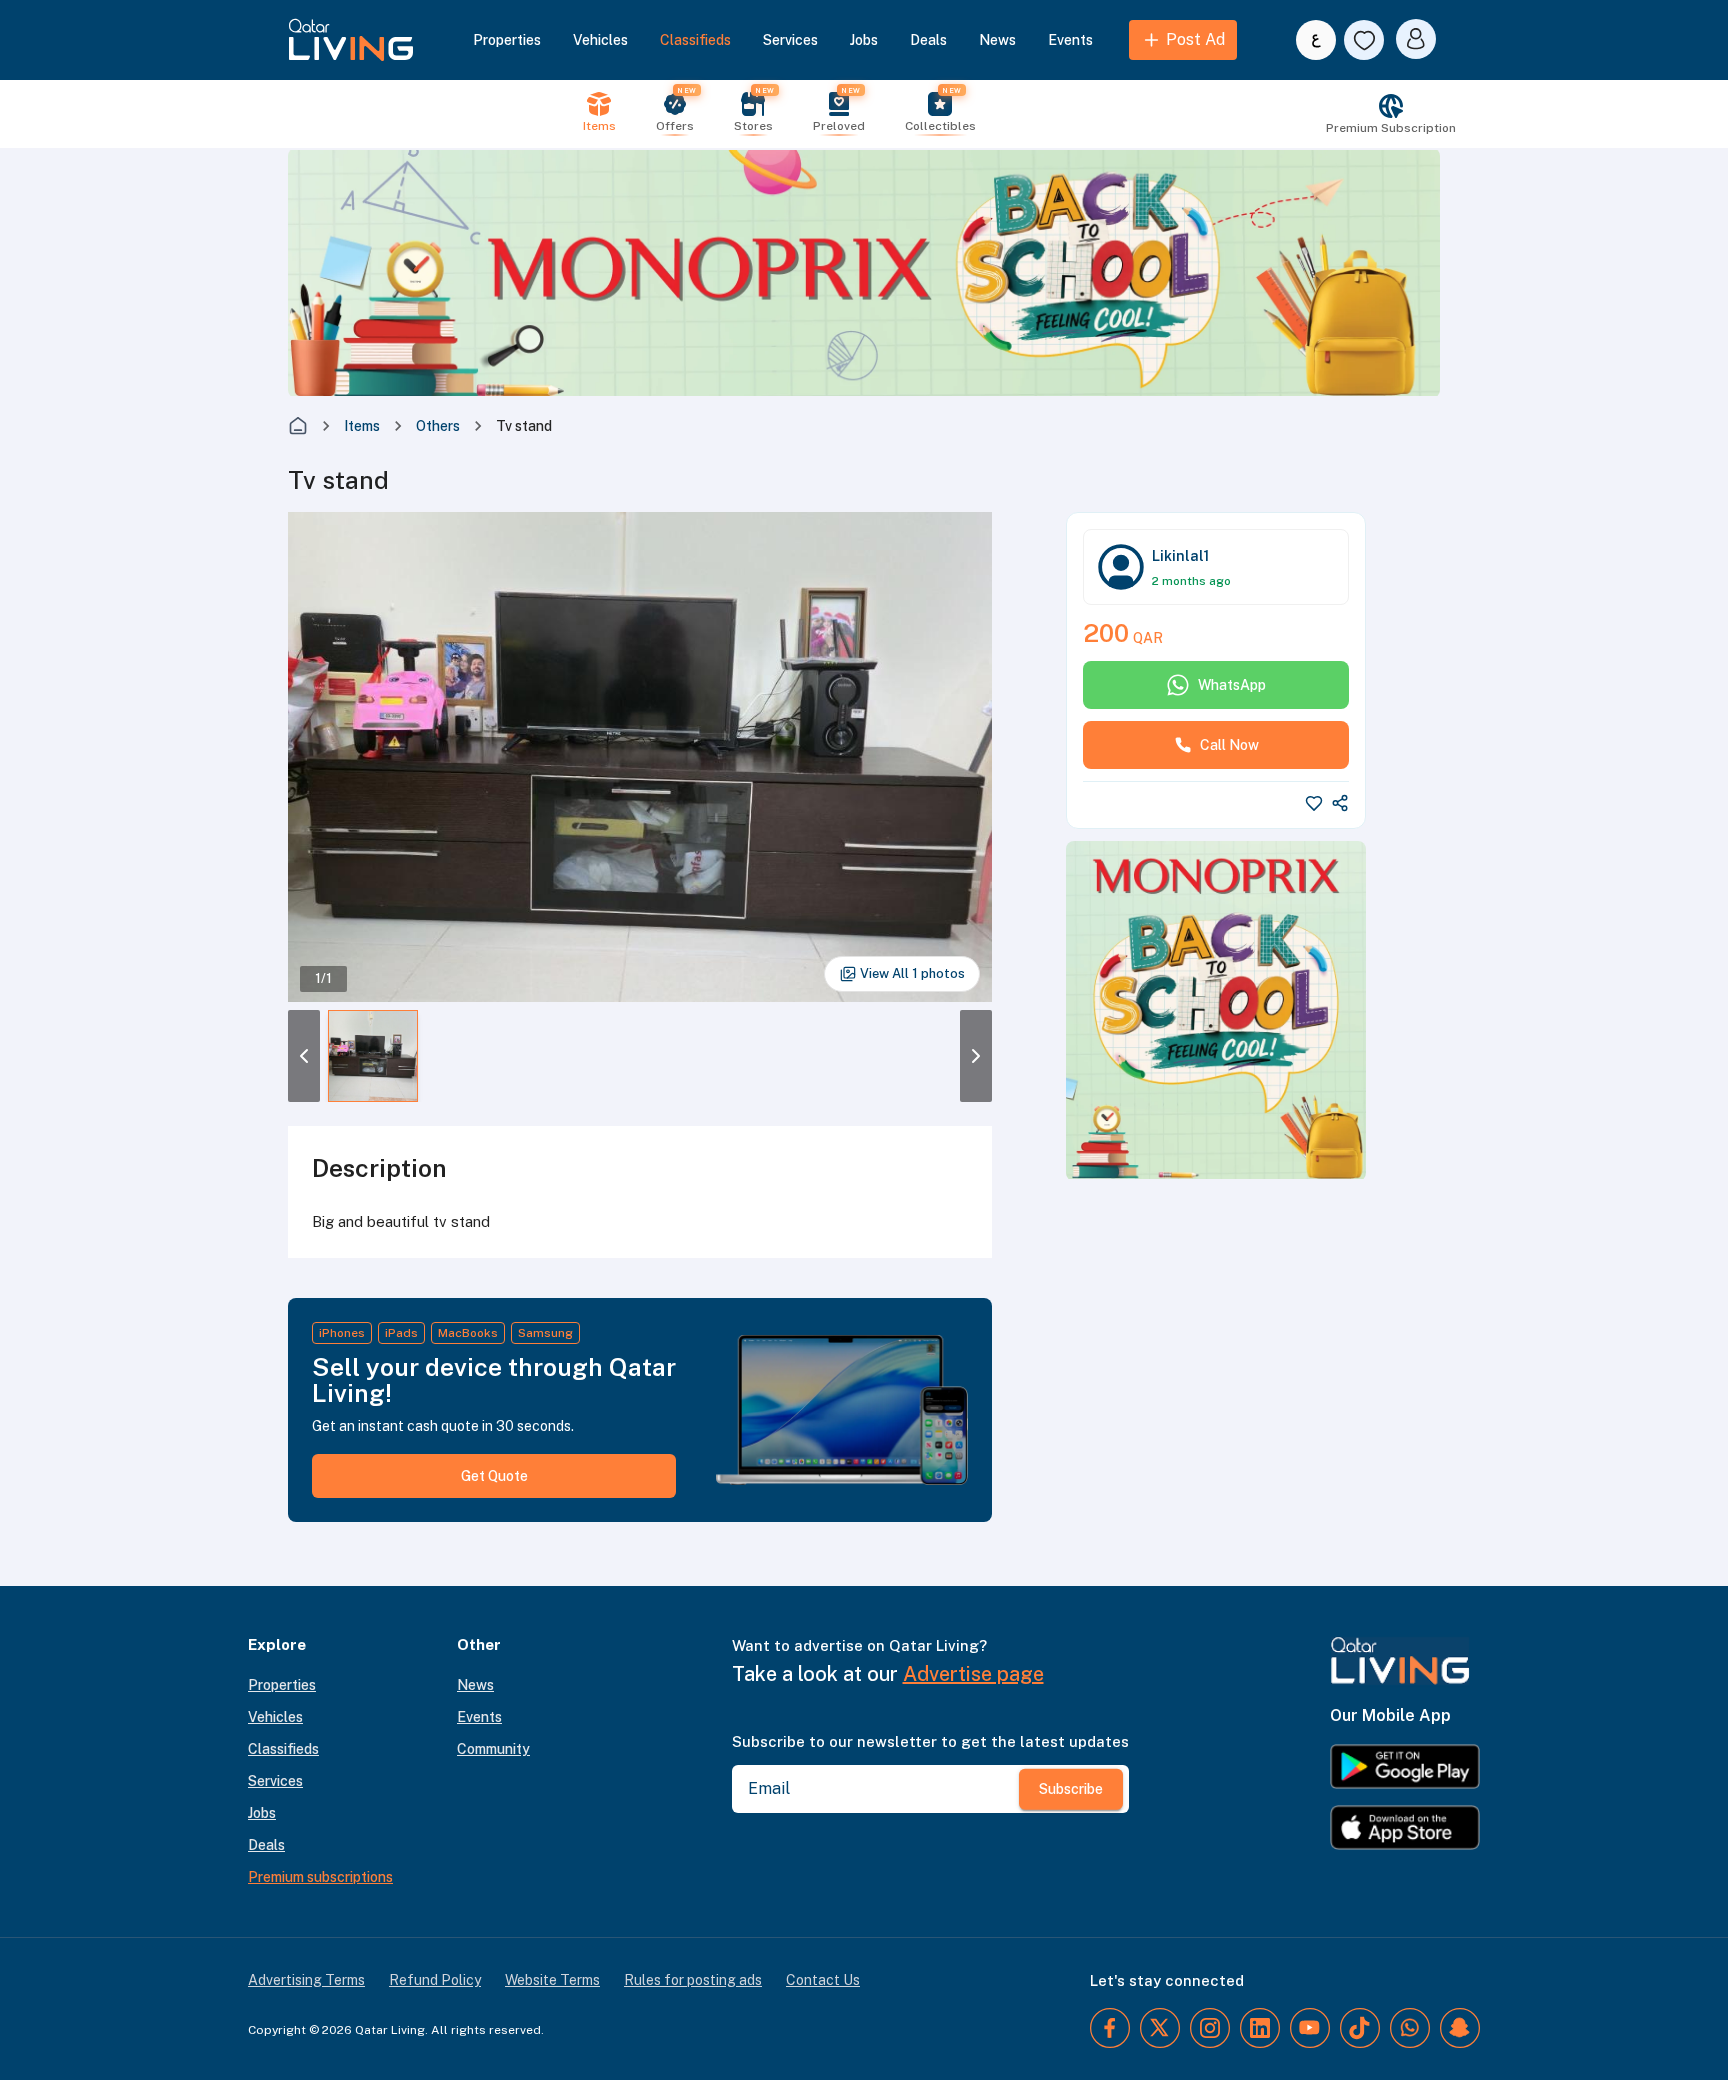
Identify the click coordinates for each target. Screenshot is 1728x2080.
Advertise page (973, 1674)
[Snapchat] (1460, 2028)
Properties (507, 40)
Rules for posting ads (693, 1980)
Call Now (1229, 745)
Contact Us (823, 1980)
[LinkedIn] (1260, 2028)
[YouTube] (1310, 2028)
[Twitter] (1160, 2028)
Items (362, 426)
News (997, 40)
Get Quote (494, 1476)
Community (493, 1749)
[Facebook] (1110, 2028)
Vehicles (600, 40)
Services (790, 40)
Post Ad (1195, 39)
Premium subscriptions (320, 1877)
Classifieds (695, 40)
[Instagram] (1210, 2028)
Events (1070, 40)
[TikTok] (1360, 2028)
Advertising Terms (306, 1980)
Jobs (864, 40)
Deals (928, 40)
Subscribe (1071, 1789)
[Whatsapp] (1410, 2028)
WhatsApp (1232, 685)
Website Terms (552, 1980)
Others (438, 426)
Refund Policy (435, 1980)
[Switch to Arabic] (1316, 40)
